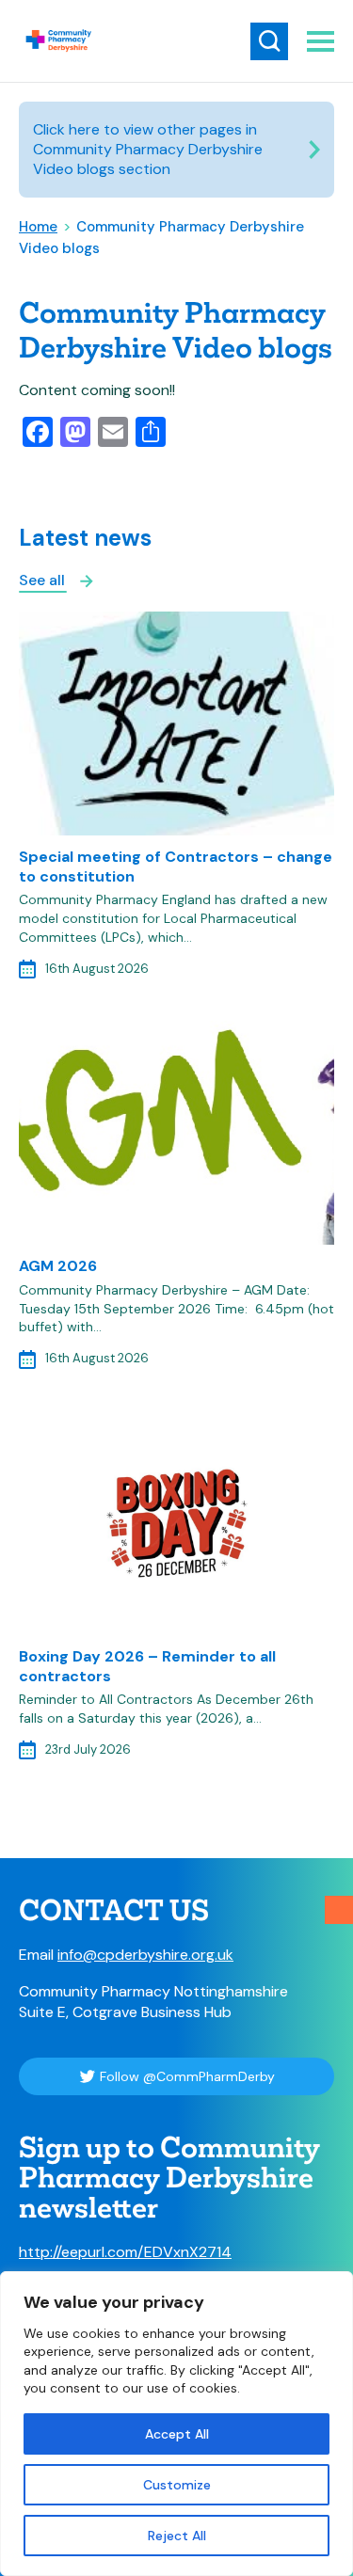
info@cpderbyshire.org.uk (145, 1955)
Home (38, 227)
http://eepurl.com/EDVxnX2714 (125, 2252)
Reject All (177, 2536)
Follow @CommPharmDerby (187, 2076)
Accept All (177, 2434)
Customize (177, 2485)
